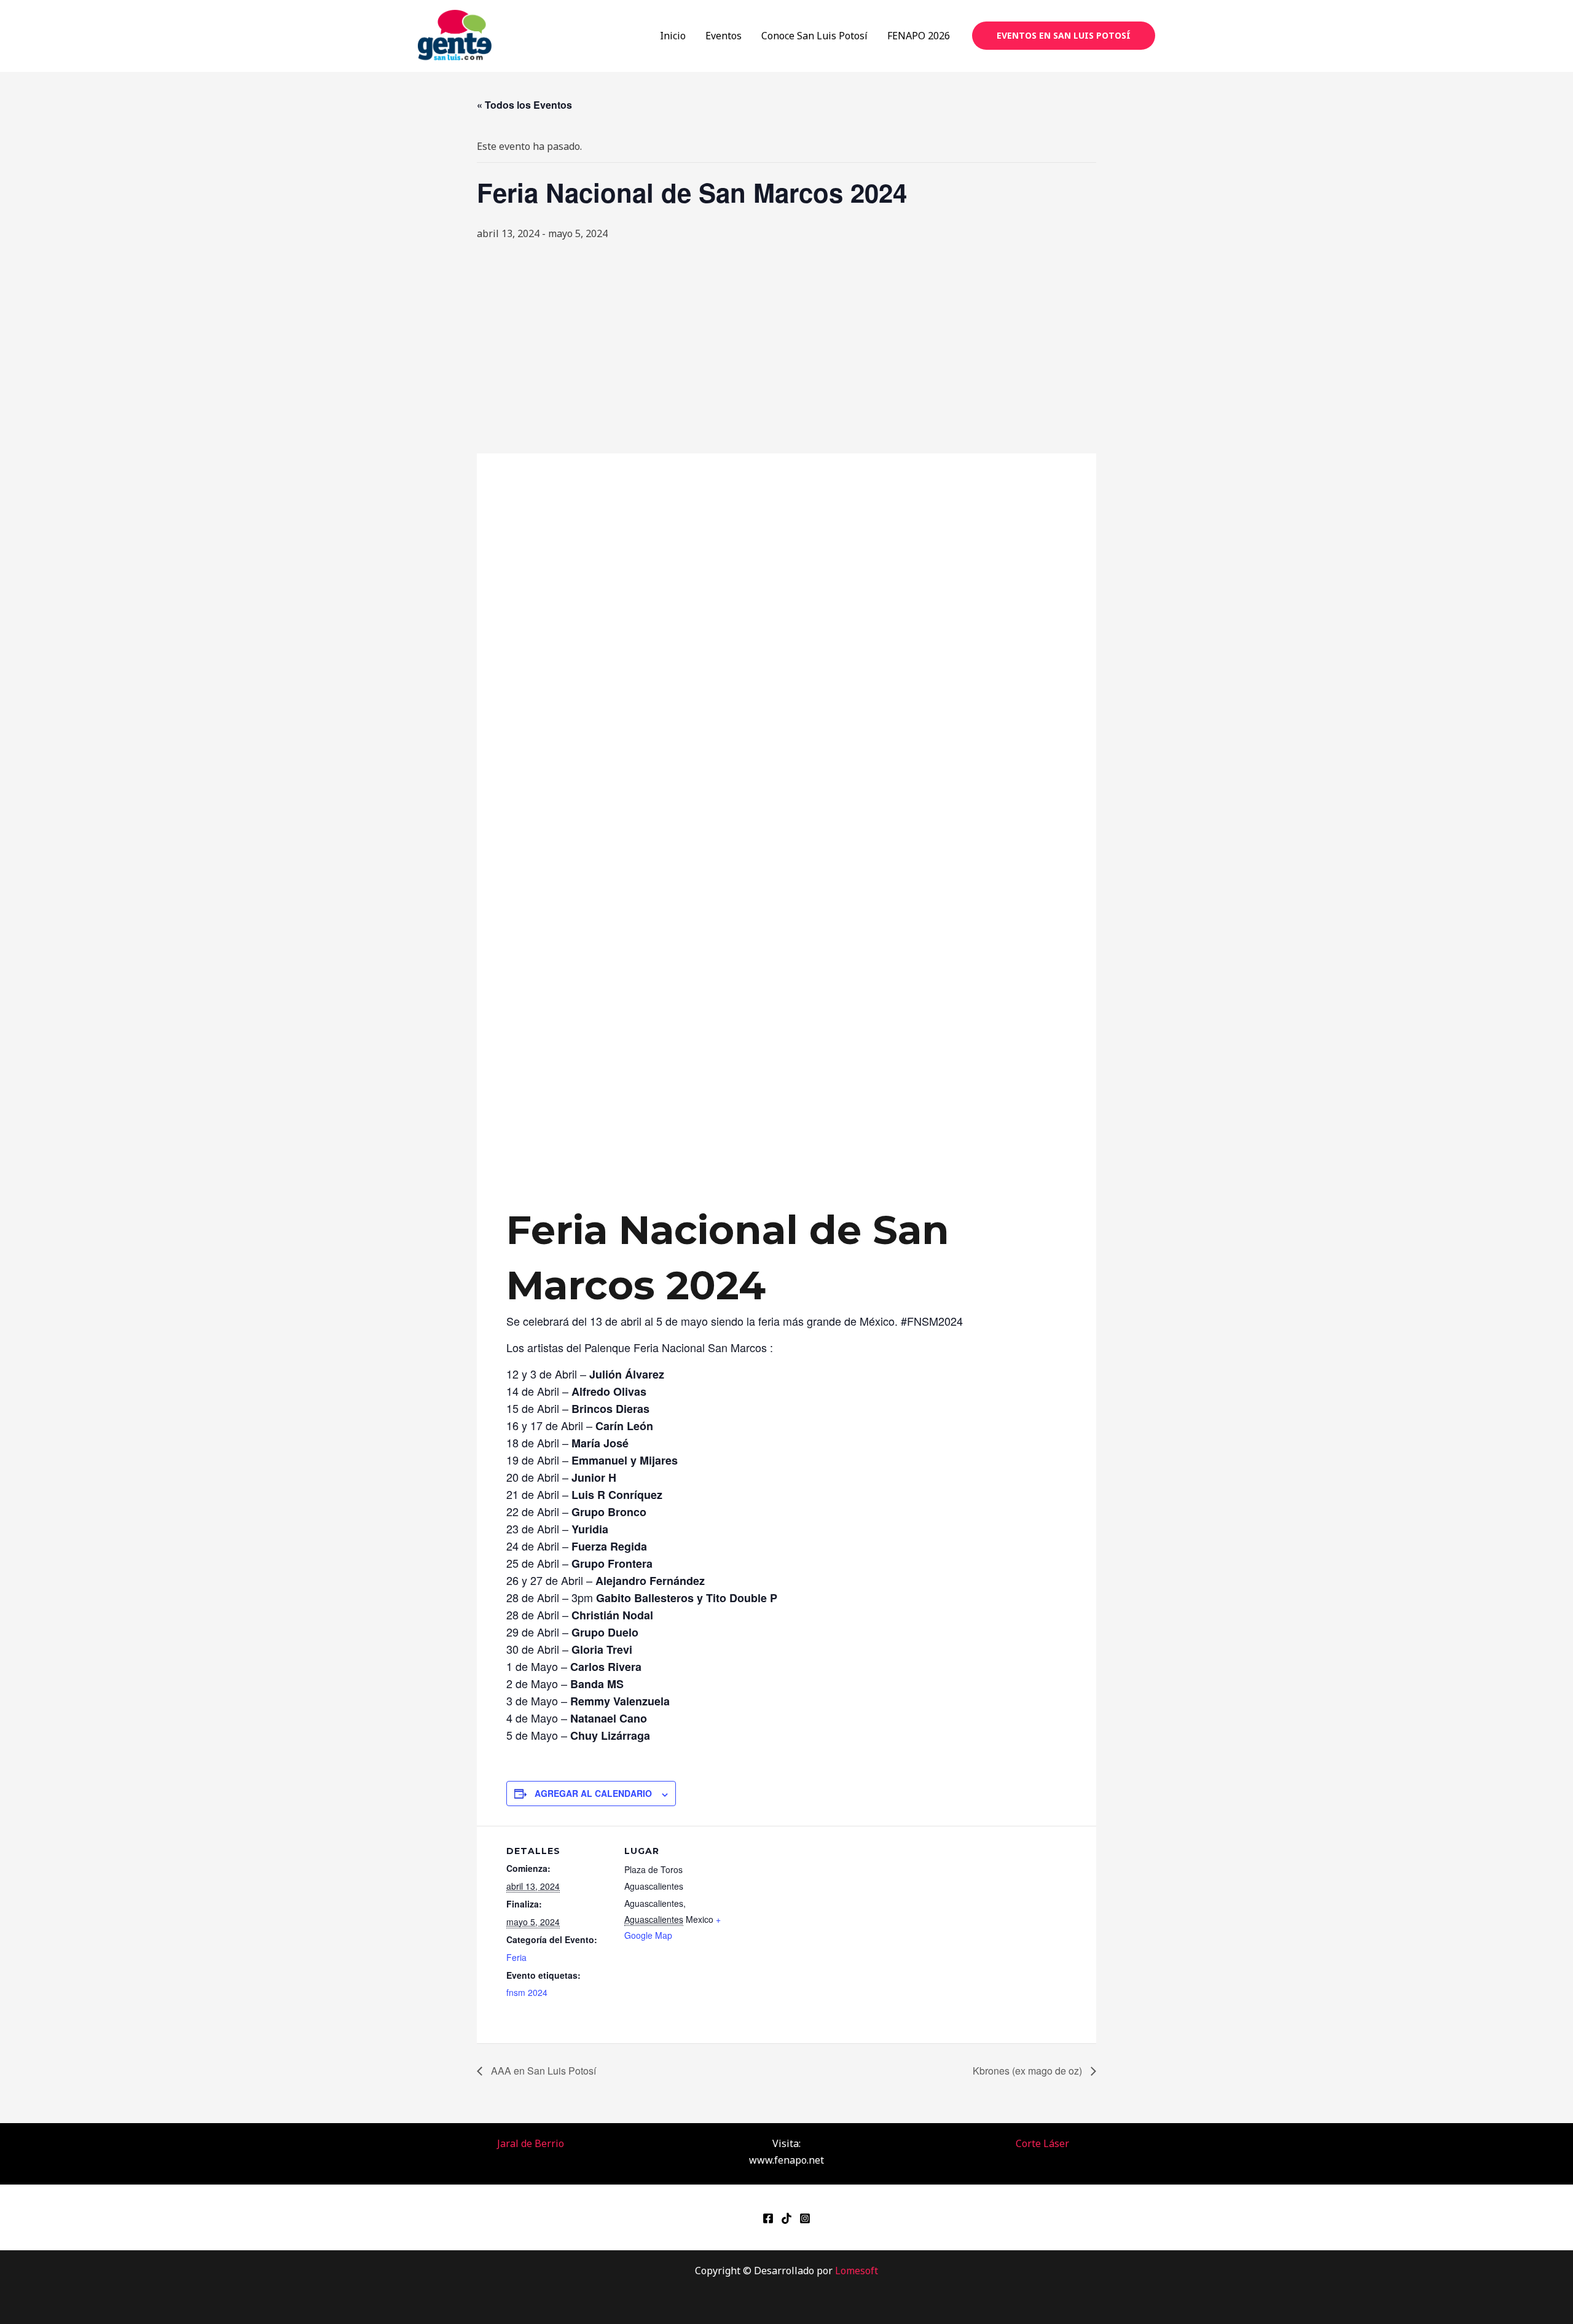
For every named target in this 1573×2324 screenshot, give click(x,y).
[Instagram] (805, 2218)
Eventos (724, 36)
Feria (516, 1957)
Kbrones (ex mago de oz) (1029, 2071)
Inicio (673, 36)
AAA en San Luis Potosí (542, 2071)
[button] (1064, 36)
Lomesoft (857, 2271)
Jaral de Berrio (531, 2143)
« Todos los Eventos (524, 105)
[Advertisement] (786, 348)
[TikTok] (786, 2218)
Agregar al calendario (593, 1793)
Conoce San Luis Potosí (814, 36)
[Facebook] (768, 2218)
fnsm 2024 (527, 1992)
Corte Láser (1042, 2143)
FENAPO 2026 (919, 36)
